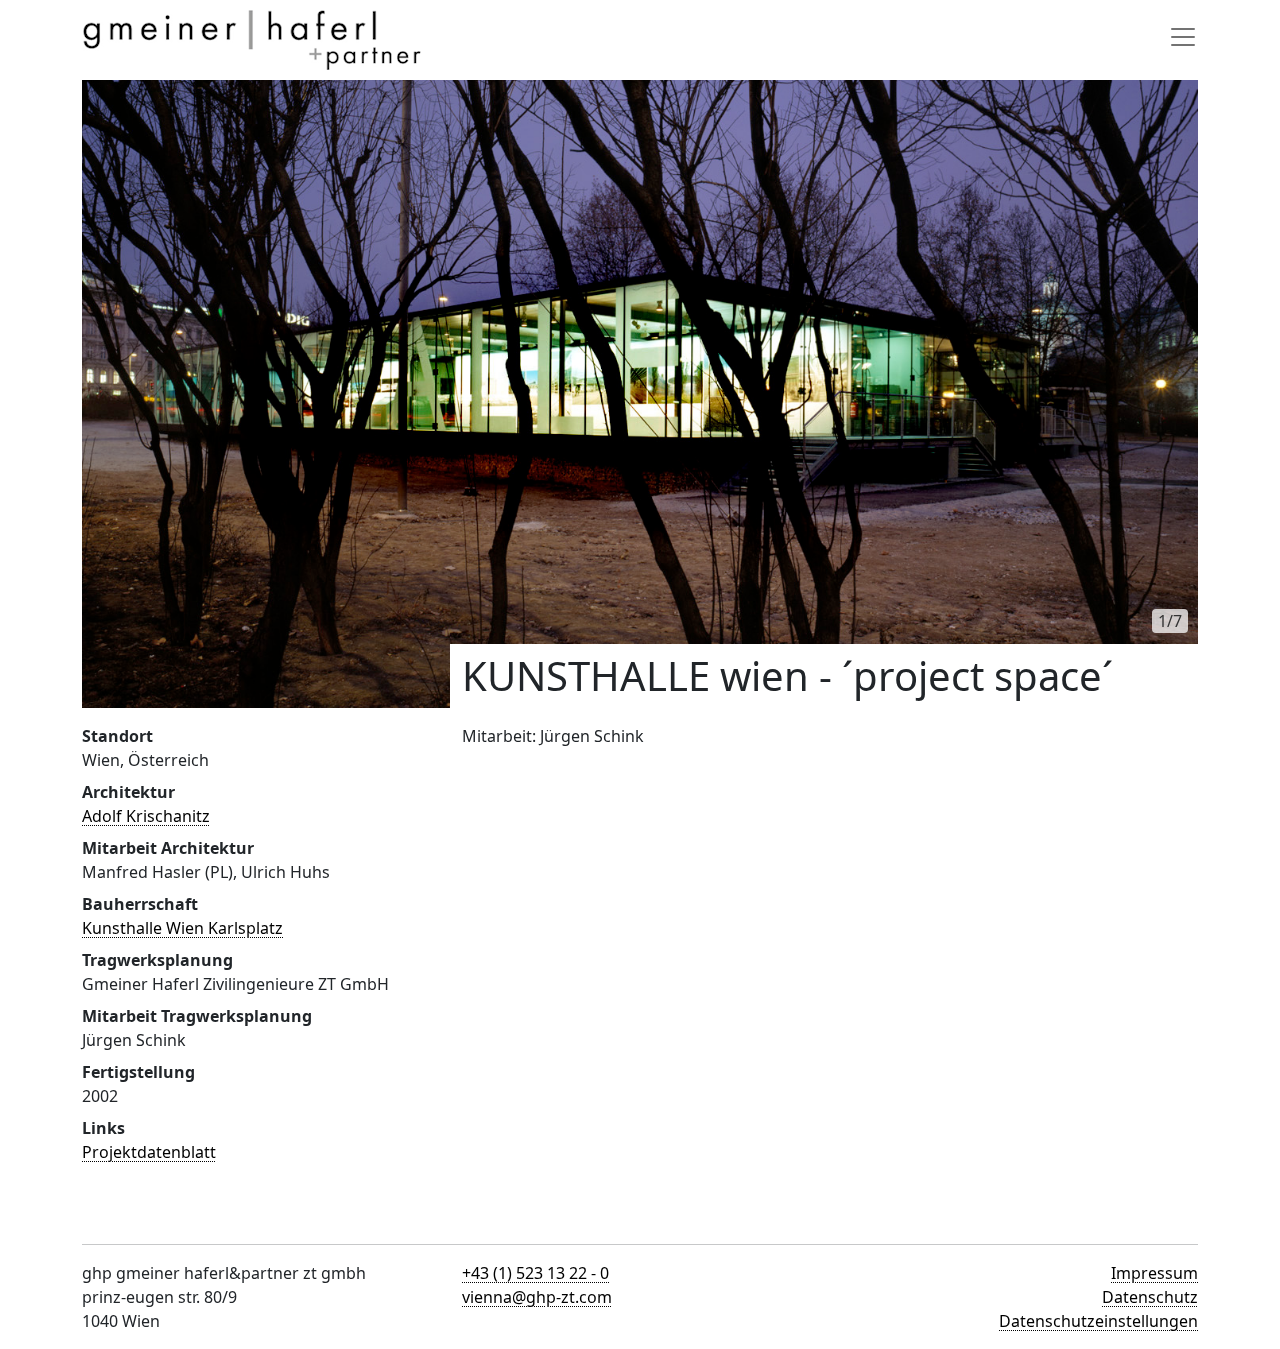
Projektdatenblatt (149, 1152)
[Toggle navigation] (1183, 37)
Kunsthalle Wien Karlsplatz (182, 928)
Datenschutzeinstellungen (1098, 1321)
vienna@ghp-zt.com (537, 1297)
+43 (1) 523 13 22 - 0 (535, 1273)
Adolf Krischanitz (146, 816)
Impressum (1154, 1273)
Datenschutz (1150, 1297)
